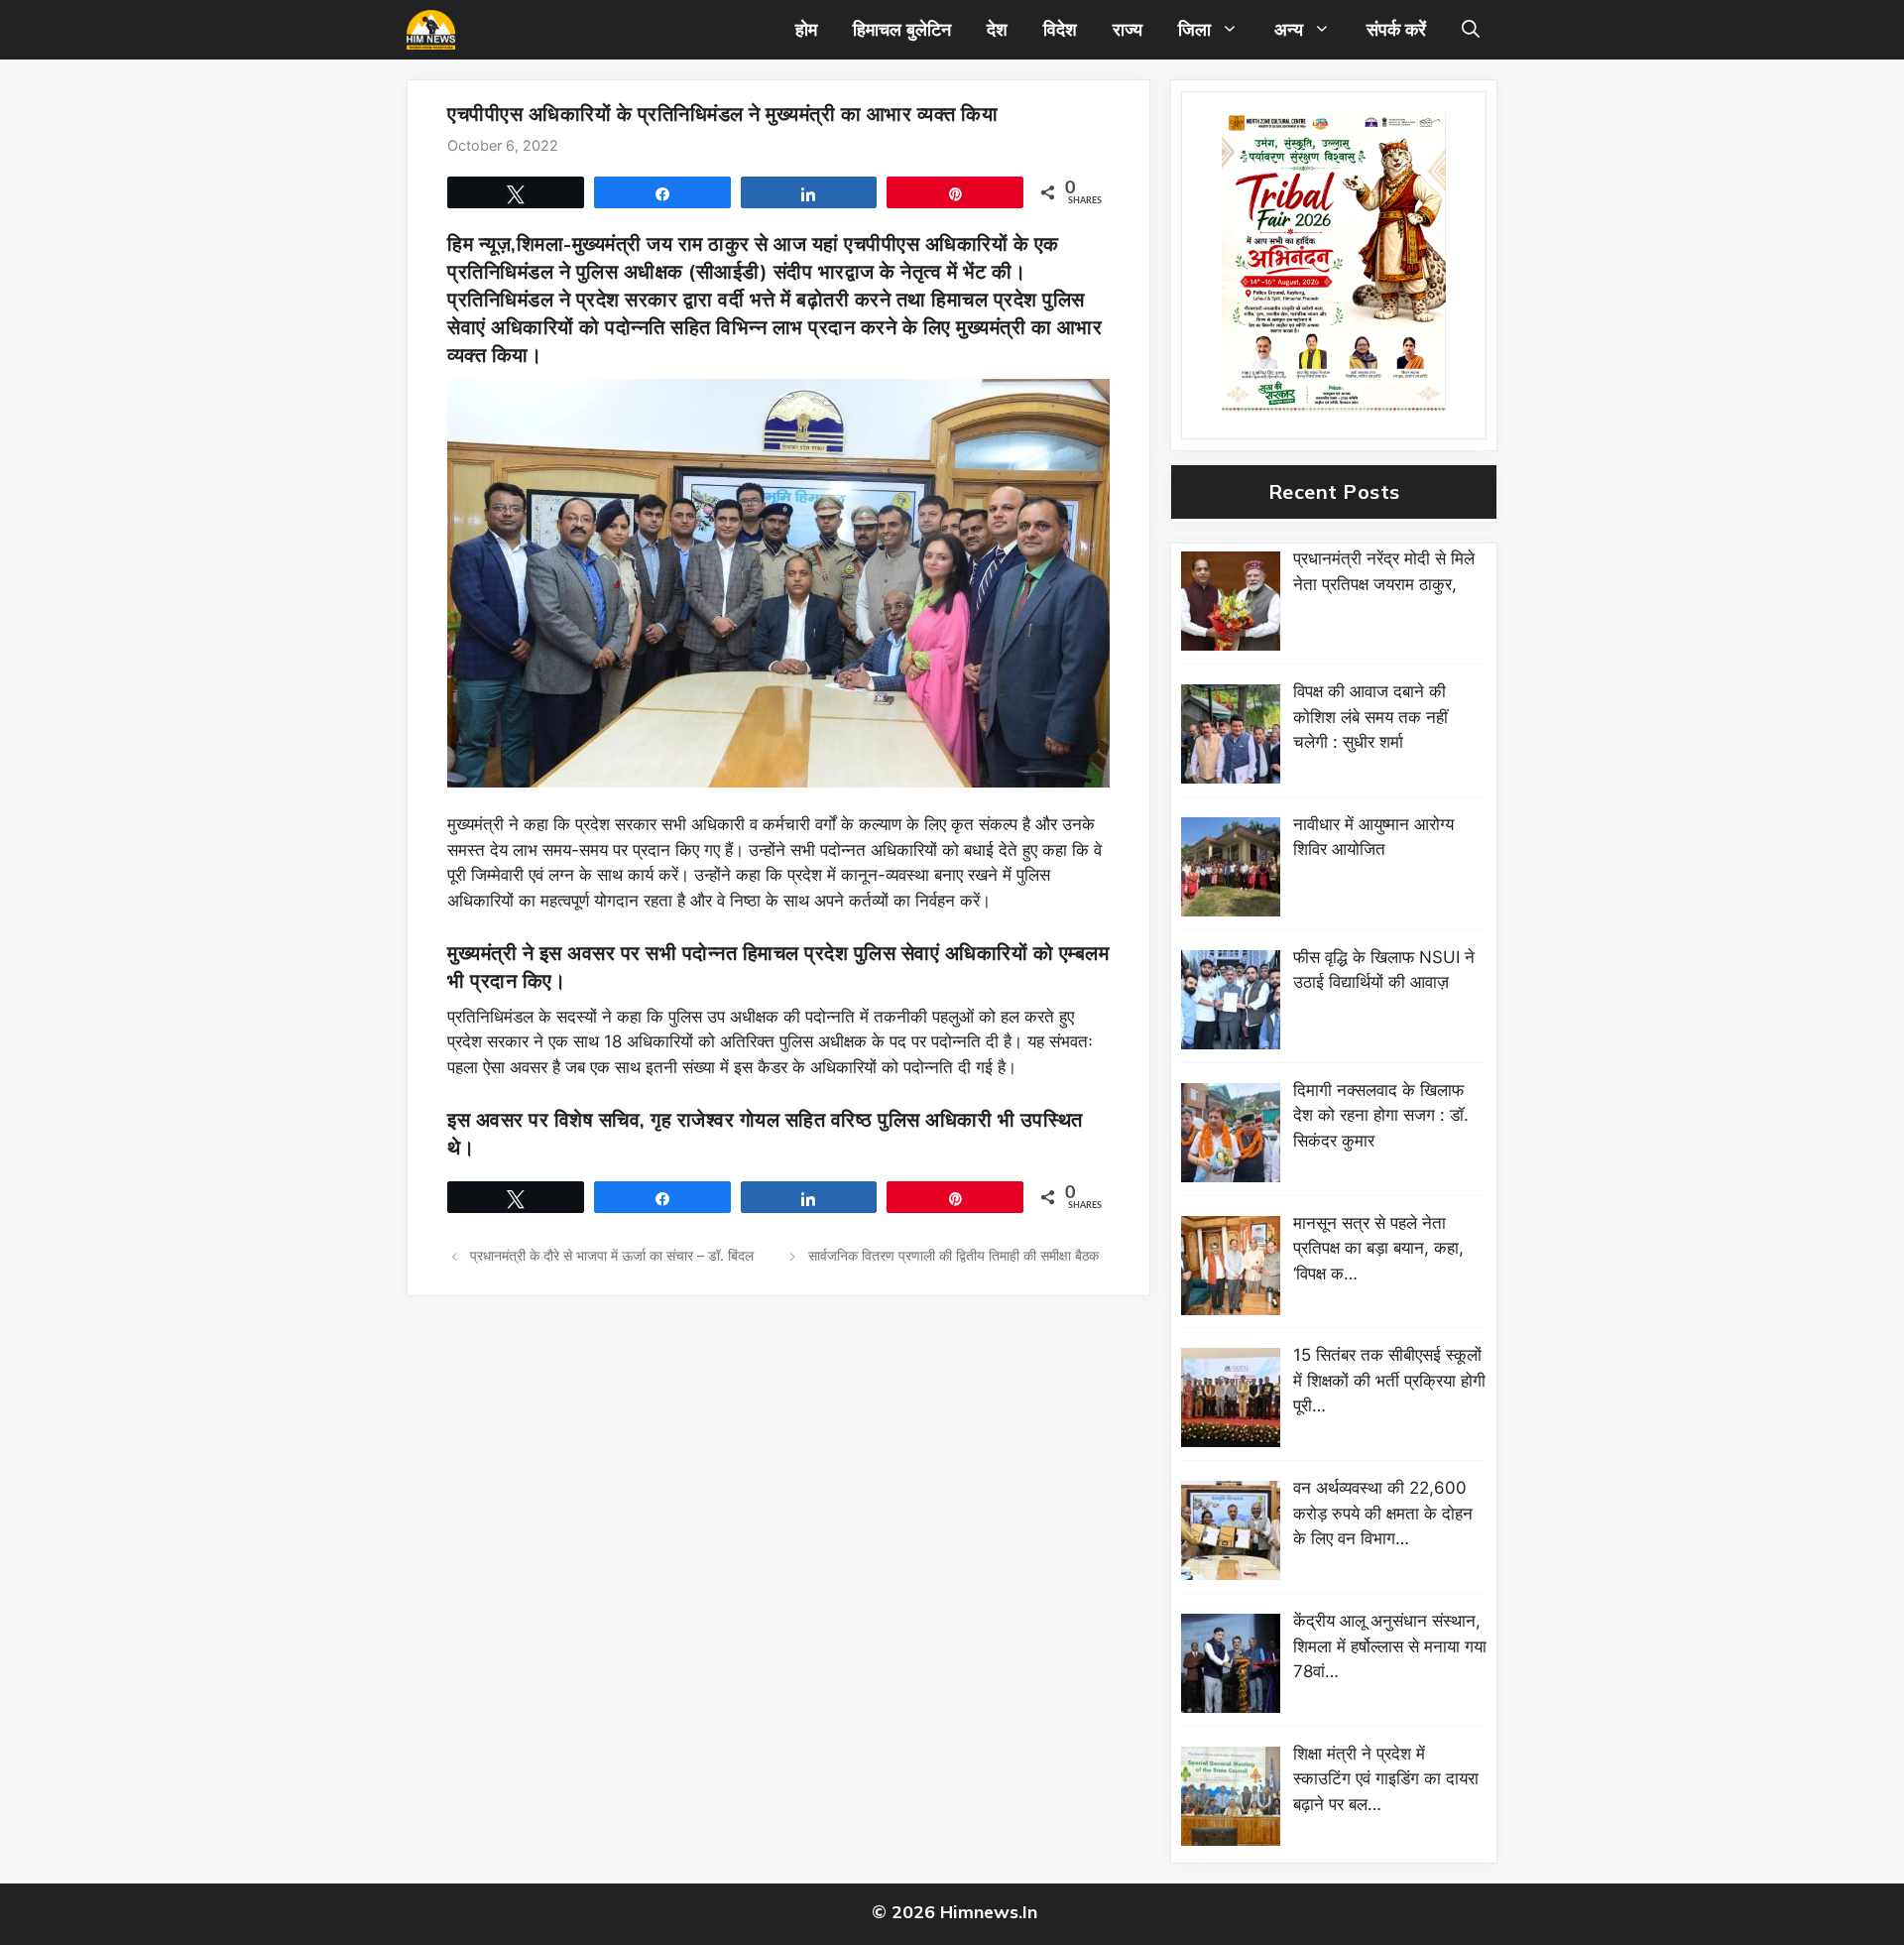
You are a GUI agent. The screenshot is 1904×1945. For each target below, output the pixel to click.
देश (997, 29)
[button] (1471, 30)
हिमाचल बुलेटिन (902, 29)
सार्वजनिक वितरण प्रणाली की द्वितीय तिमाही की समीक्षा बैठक (953, 1255)
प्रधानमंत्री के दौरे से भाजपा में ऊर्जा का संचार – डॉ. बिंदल (612, 1255)
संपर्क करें (1396, 29)
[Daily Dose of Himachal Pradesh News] (431, 30)
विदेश (1060, 29)
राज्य (1128, 29)
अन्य (1289, 29)
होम (806, 29)
